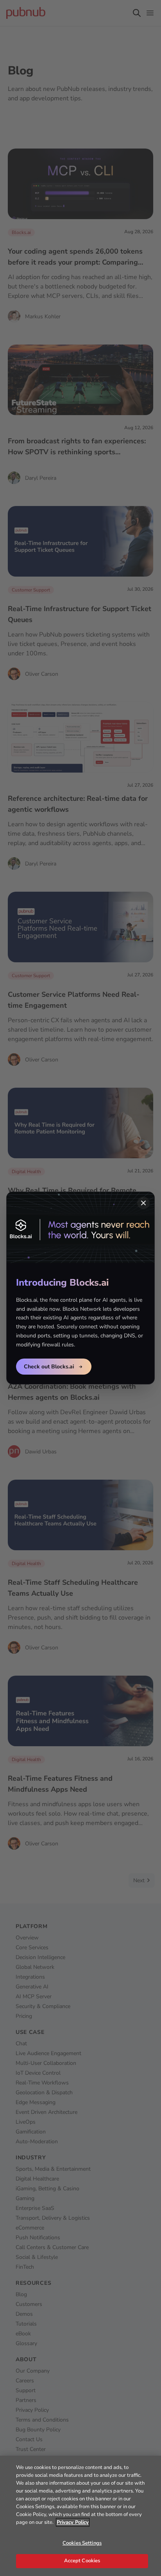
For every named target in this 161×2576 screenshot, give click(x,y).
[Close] (143, 1203)
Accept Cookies (82, 2561)
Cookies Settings (82, 2543)
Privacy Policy (73, 2522)
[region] (80, 2516)
